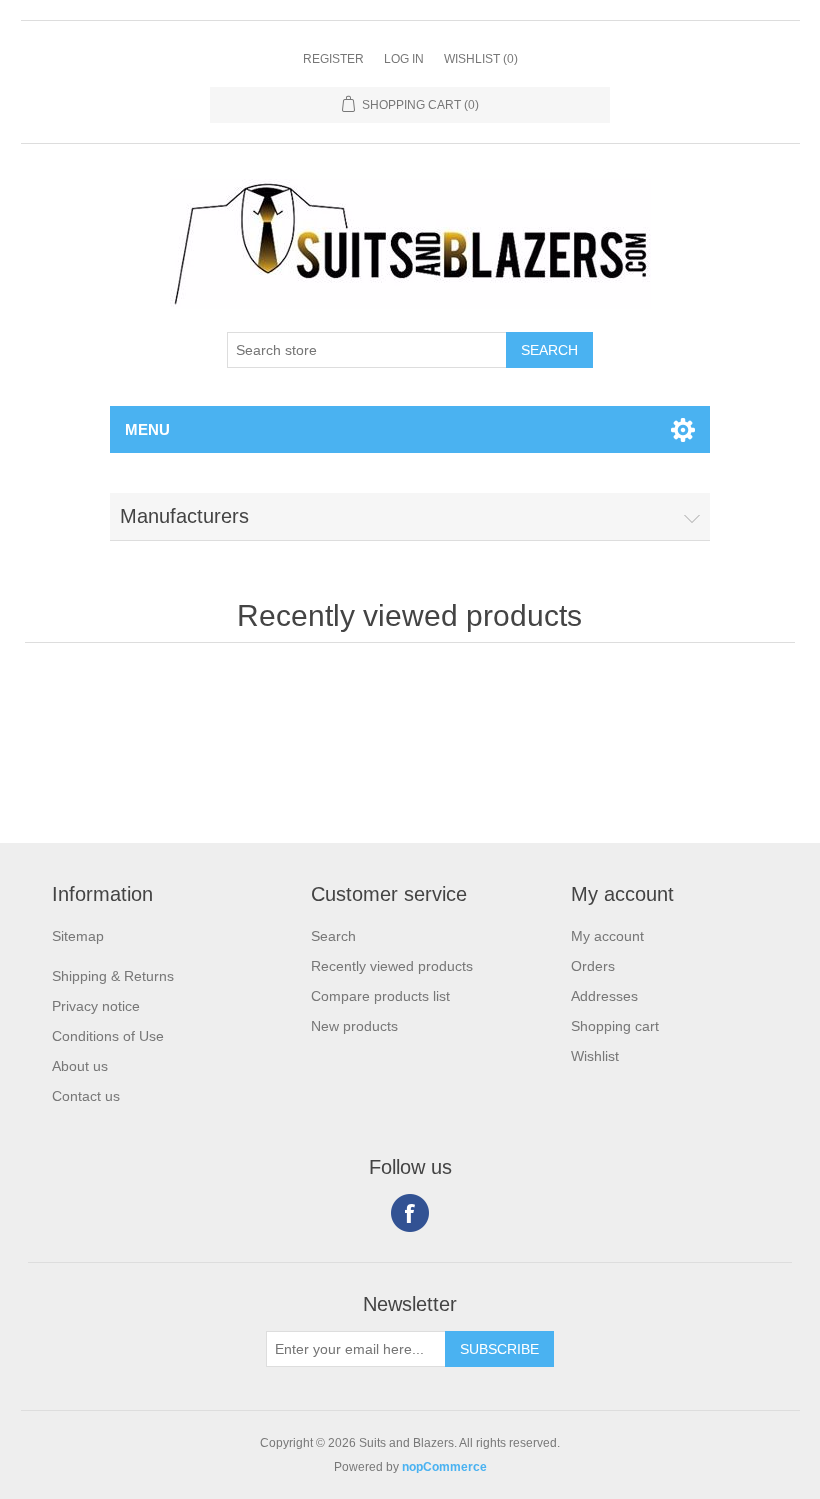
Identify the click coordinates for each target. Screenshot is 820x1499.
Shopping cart (615, 1026)
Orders (593, 966)
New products (354, 1026)
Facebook (410, 1213)
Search (333, 936)
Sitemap (78, 936)
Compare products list (380, 996)
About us (80, 1066)
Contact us (86, 1096)
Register (333, 59)
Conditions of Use (108, 1036)
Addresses (604, 996)
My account (607, 936)
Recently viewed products (392, 966)
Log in (404, 59)
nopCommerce (444, 1467)
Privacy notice (96, 1006)
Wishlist (595, 1056)
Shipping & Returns (113, 976)
